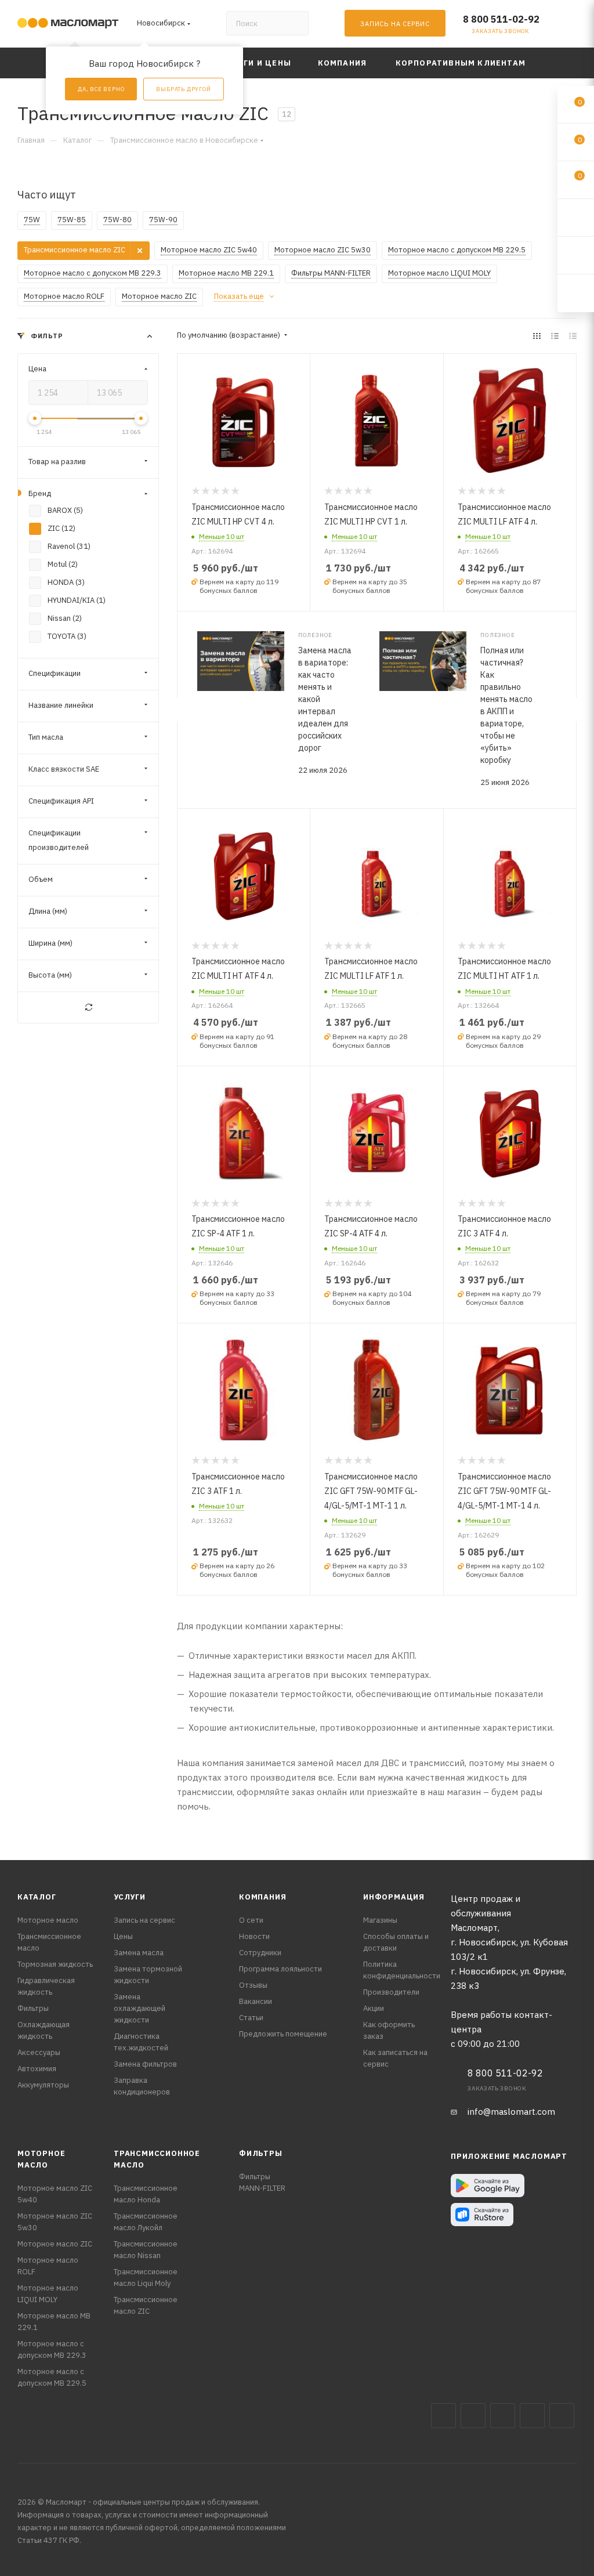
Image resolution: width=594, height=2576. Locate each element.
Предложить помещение (283, 2034)
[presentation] (177, 710)
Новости (254, 1936)
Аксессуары (39, 2052)
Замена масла (139, 1953)
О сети (251, 1920)
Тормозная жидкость (55, 1964)
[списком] (555, 336)
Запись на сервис (144, 1920)
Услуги (130, 1897)
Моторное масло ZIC (55, 2244)
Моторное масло (48, 1920)
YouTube (532, 2416)
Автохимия (37, 2069)
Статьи (251, 2018)
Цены (123, 1936)
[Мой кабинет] (571, 26)
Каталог (37, 1897)
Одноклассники (562, 2416)
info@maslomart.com (511, 2112)
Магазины (380, 1920)
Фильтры (33, 2008)
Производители (391, 1992)
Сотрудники (260, 1953)
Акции (374, 2008)
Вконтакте (443, 2416)
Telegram (503, 2416)
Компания (262, 1897)
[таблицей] (573, 336)
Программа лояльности (280, 1969)
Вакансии (256, 2001)
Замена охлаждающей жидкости (140, 2008)
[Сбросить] (88, 1008)
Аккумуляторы (43, 2085)
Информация (394, 1897)
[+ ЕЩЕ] (559, 63)
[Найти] (294, 23)
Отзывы (253, 1985)
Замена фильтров (145, 2064)
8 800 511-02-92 (501, 19)
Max (473, 2416)
